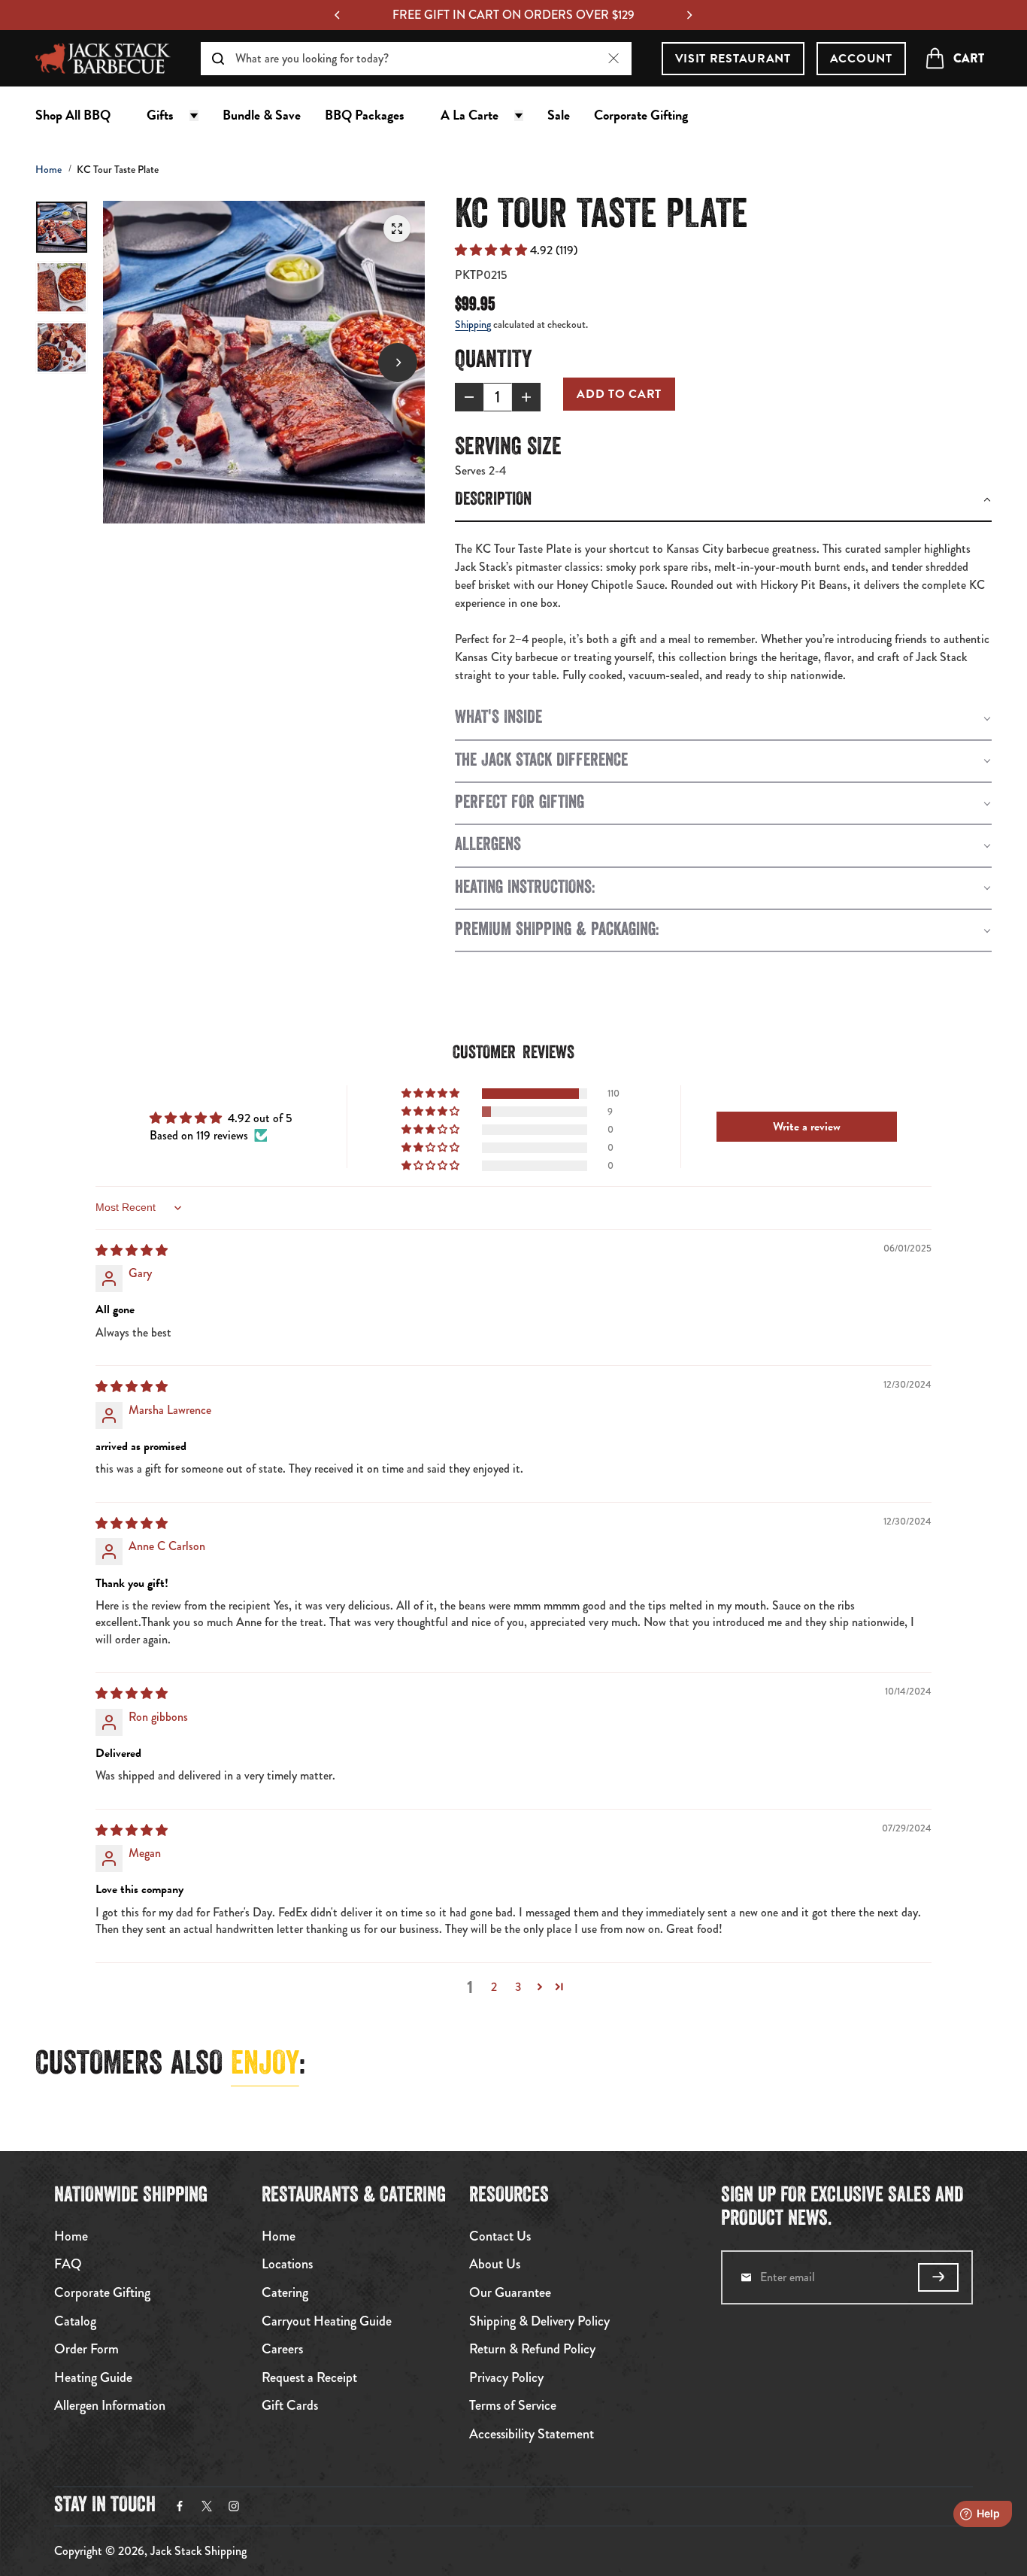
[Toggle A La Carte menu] (519, 115)
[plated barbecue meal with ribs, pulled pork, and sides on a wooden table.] (397, 229)
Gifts (160, 115)
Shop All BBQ (73, 115)
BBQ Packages (365, 115)
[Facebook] (180, 2506)
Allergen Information (110, 2406)
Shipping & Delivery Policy (539, 2322)
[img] (132, 1250)
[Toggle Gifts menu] (194, 115)
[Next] (689, 15)
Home (48, 169)
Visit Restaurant (733, 59)
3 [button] (518, 1987)
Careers (282, 2350)
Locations (287, 2265)
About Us (495, 2265)
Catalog (75, 2322)
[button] (492, 250)
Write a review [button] (807, 1127)
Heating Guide (93, 2378)
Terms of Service (513, 2406)
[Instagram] (234, 2506)
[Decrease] (469, 397)
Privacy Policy (506, 2378)
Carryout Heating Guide (327, 2322)
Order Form (86, 2350)
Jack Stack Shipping (198, 2551)
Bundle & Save (262, 115)
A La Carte (470, 115)
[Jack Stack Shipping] (103, 58)
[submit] (938, 2277)
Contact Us (500, 2237)
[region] (513, 15)
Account (861, 59)
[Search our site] (218, 59)
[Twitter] (207, 2506)
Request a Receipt (309, 2378)
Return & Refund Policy (532, 2350)
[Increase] (526, 397)
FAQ (68, 2265)
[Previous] (338, 15)
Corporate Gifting (641, 115)
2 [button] (494, 1987)
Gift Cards (290, 2406)
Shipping (473, 324)
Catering (285, 2293)
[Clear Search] (614, 58)
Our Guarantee (510, 2293)
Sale (559, 115)
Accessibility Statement (532, 2435)
